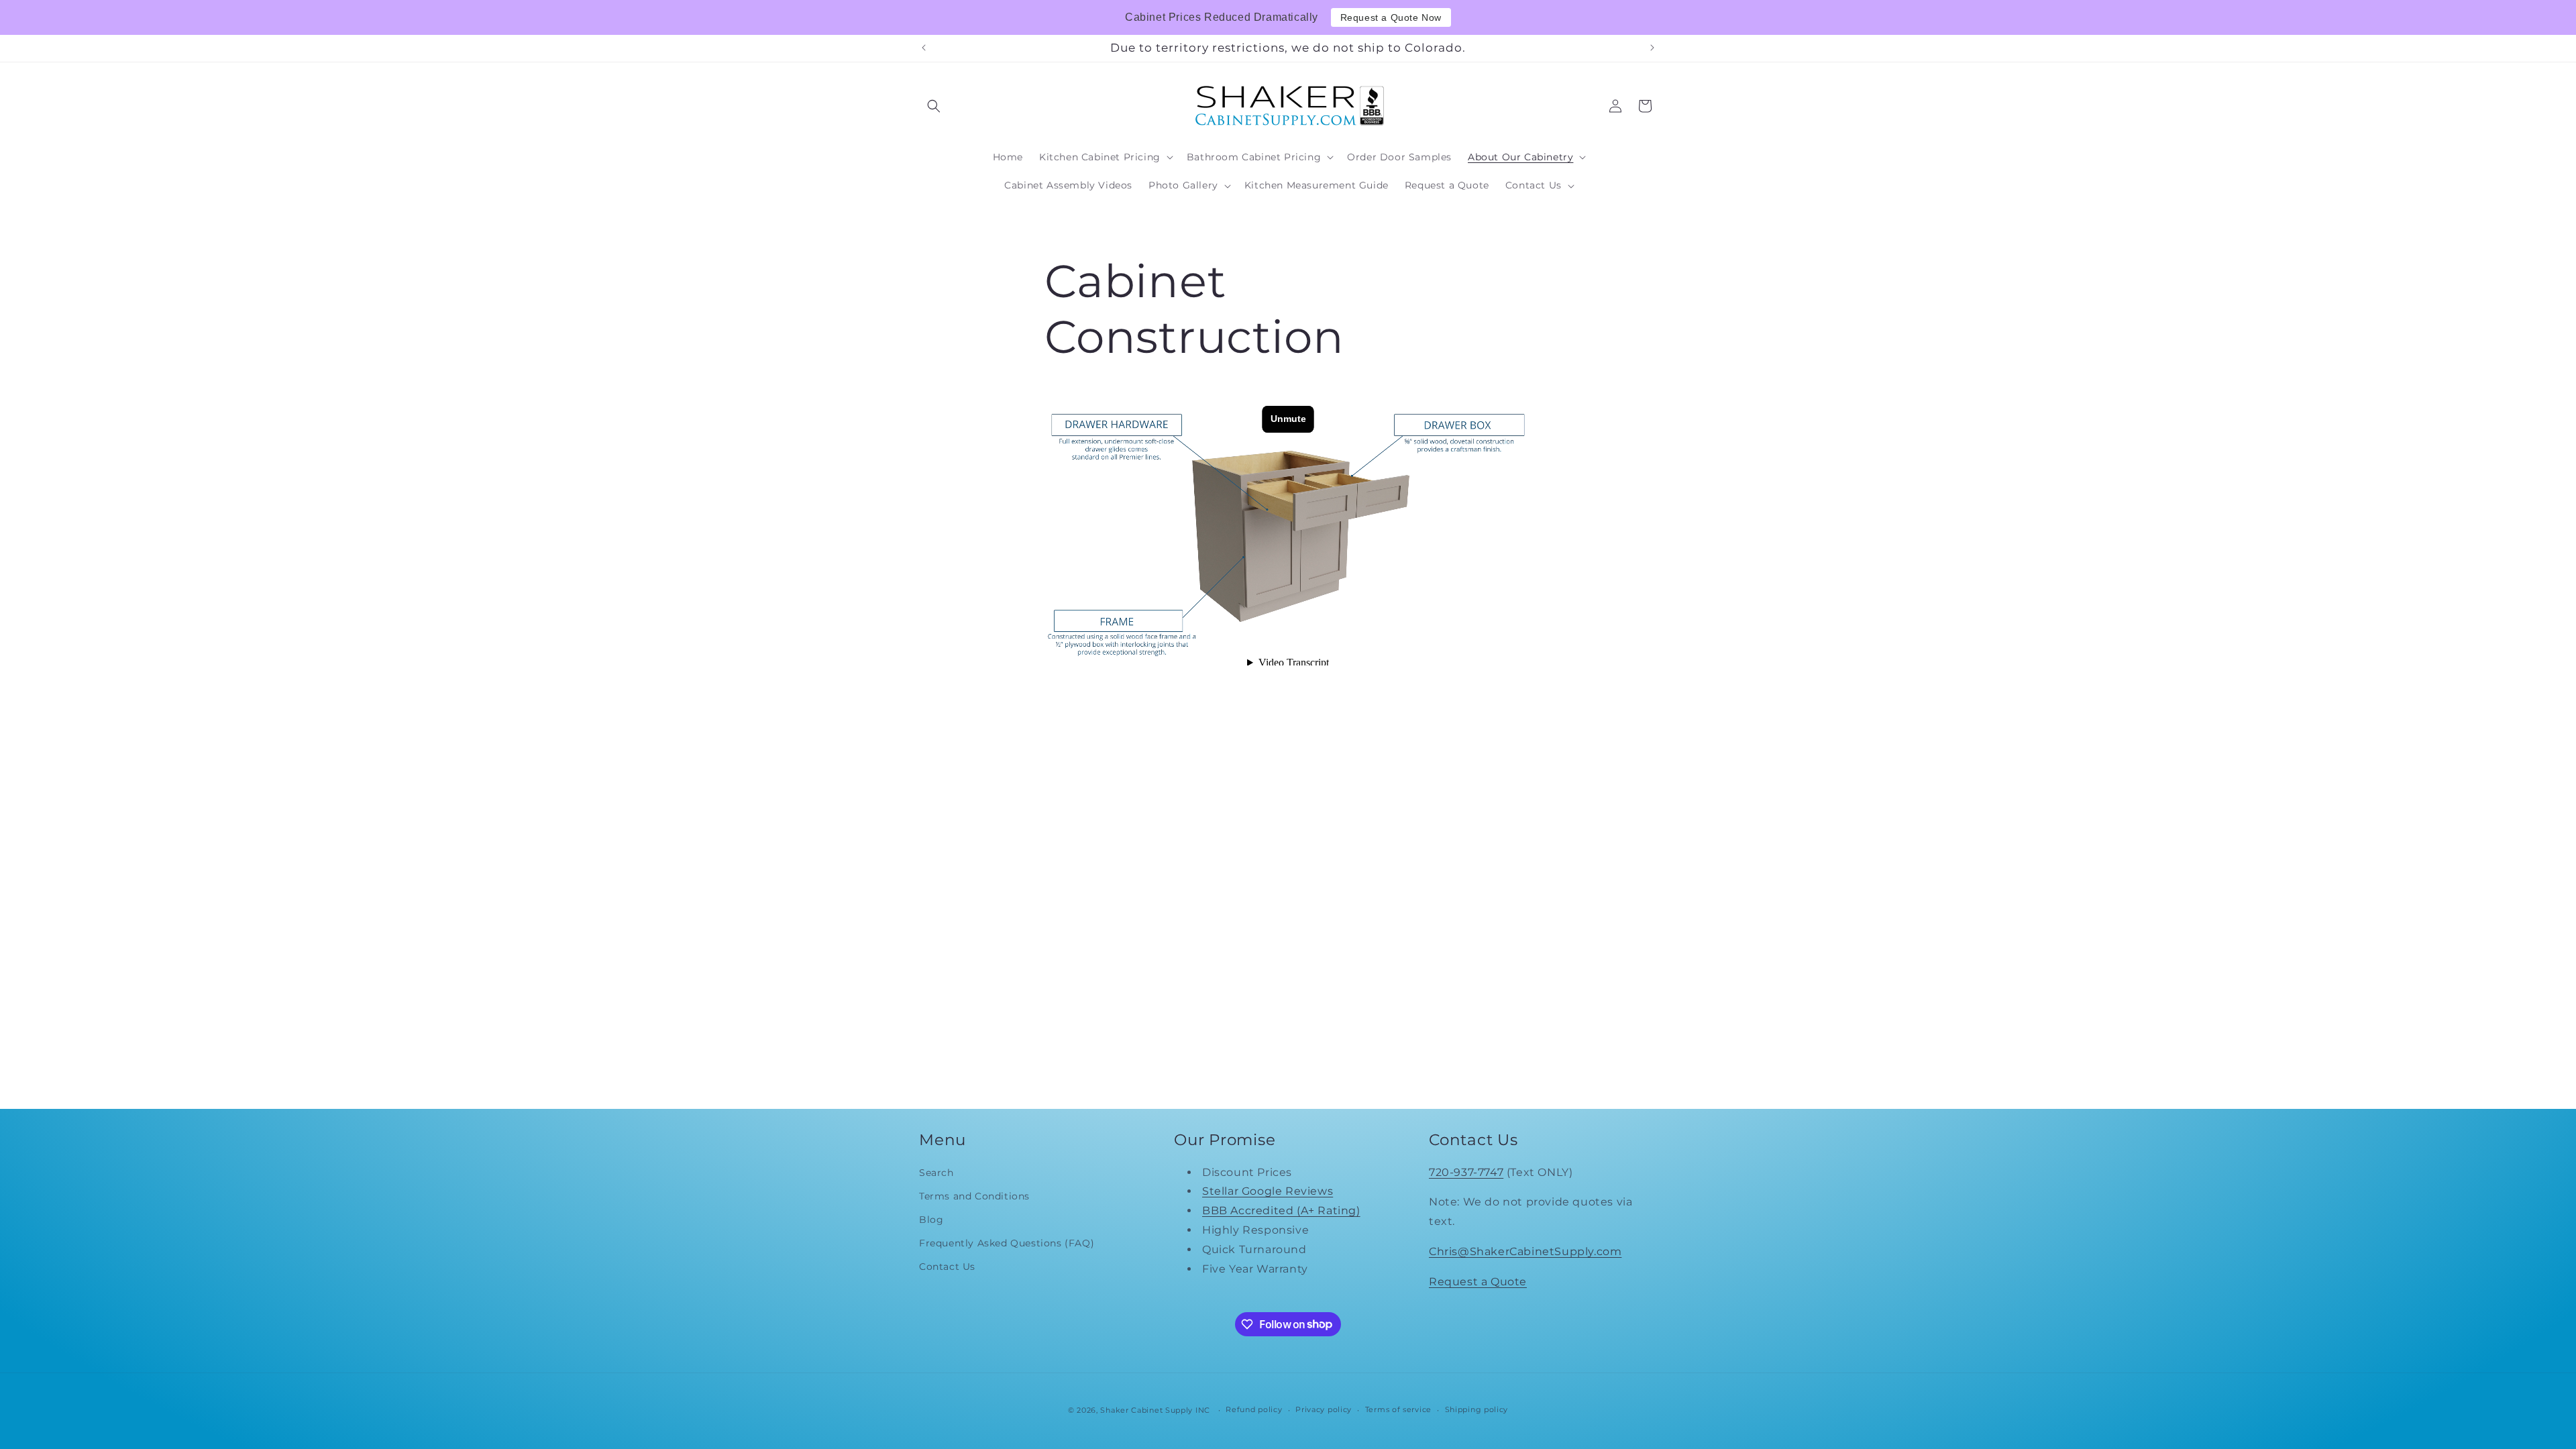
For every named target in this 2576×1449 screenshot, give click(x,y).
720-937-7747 (1466, 1172)
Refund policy (1254, 1409)
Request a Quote (1478, 1282)
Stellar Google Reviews (1268, 1191)
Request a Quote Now (1391, 17)
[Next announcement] (1652, 48)
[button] (934, 106)
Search (936, 1173)
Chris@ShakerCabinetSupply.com (1525, 1251)
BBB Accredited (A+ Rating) (1281, 1211)
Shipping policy (1477, 1409)
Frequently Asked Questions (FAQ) (1007, 1243)
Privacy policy (1324, 1409)
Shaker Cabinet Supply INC (1155, 1410)
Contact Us (947, 1267)
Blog (931, 1220)
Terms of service (1398, 1409)
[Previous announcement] (924, 48)
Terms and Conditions (974, 1196)
